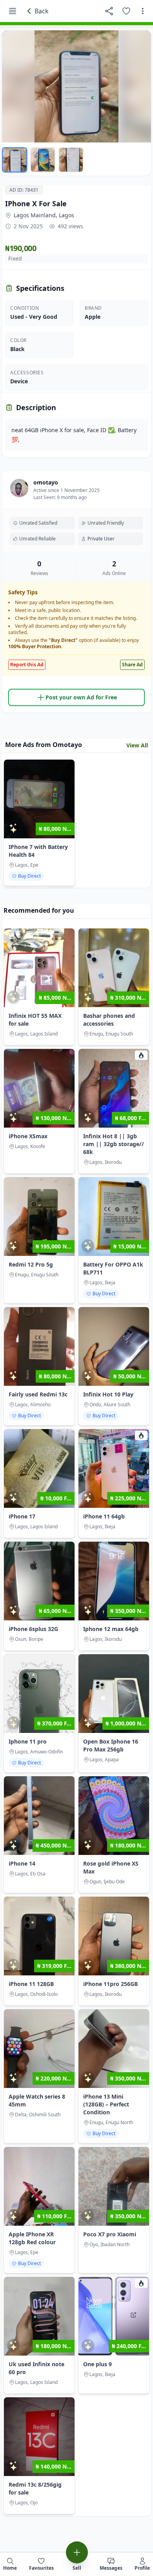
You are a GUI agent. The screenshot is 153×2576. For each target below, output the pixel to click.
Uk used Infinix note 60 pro (36, 2368)
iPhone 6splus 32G (33, 1629)
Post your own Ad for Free (81, 697)
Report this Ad (27, 665)
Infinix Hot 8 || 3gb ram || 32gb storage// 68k (114, 1144)
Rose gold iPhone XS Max (111, 1867)
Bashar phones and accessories (109, 1020)
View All (137, 745)
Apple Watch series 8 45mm (37, 2100)
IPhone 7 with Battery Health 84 (38, 851)
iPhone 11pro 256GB (110, 1984)
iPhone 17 (22, 1516)
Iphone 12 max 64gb (111, 1629)
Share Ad (132, 665)
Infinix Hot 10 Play (108, 1394)
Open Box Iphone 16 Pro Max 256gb (111, 1745)
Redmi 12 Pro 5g (31, 1264)
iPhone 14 (22, 1863)
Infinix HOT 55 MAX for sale (35, 1020)
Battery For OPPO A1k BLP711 (113, 1268)
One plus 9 (97, 2364)
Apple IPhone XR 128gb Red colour (32, 2238)
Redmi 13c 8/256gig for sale (35, 2488)
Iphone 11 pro (28, 1741)
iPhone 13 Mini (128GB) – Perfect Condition (106, 2104)
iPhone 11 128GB (31, 1984)
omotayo (46, 482)
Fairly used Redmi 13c (38, 1394)
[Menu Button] (13, 11)
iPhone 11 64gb (104, 1516)
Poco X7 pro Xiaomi (110, 2234)
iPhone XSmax (28, 1136)
